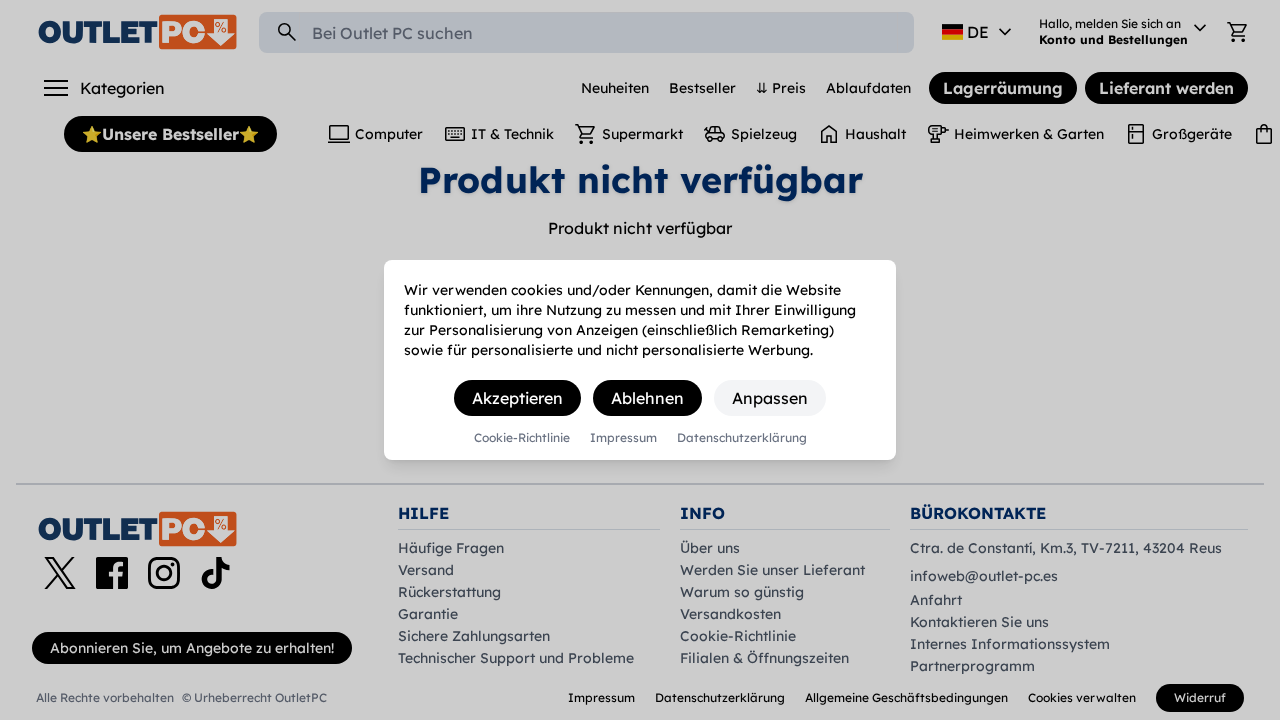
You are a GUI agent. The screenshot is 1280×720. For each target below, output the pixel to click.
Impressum (623, 438)
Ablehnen (647, 398)
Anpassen (770, 398)
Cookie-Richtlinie (522, 438)
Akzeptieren (517, 398)
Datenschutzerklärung (742, 438)
